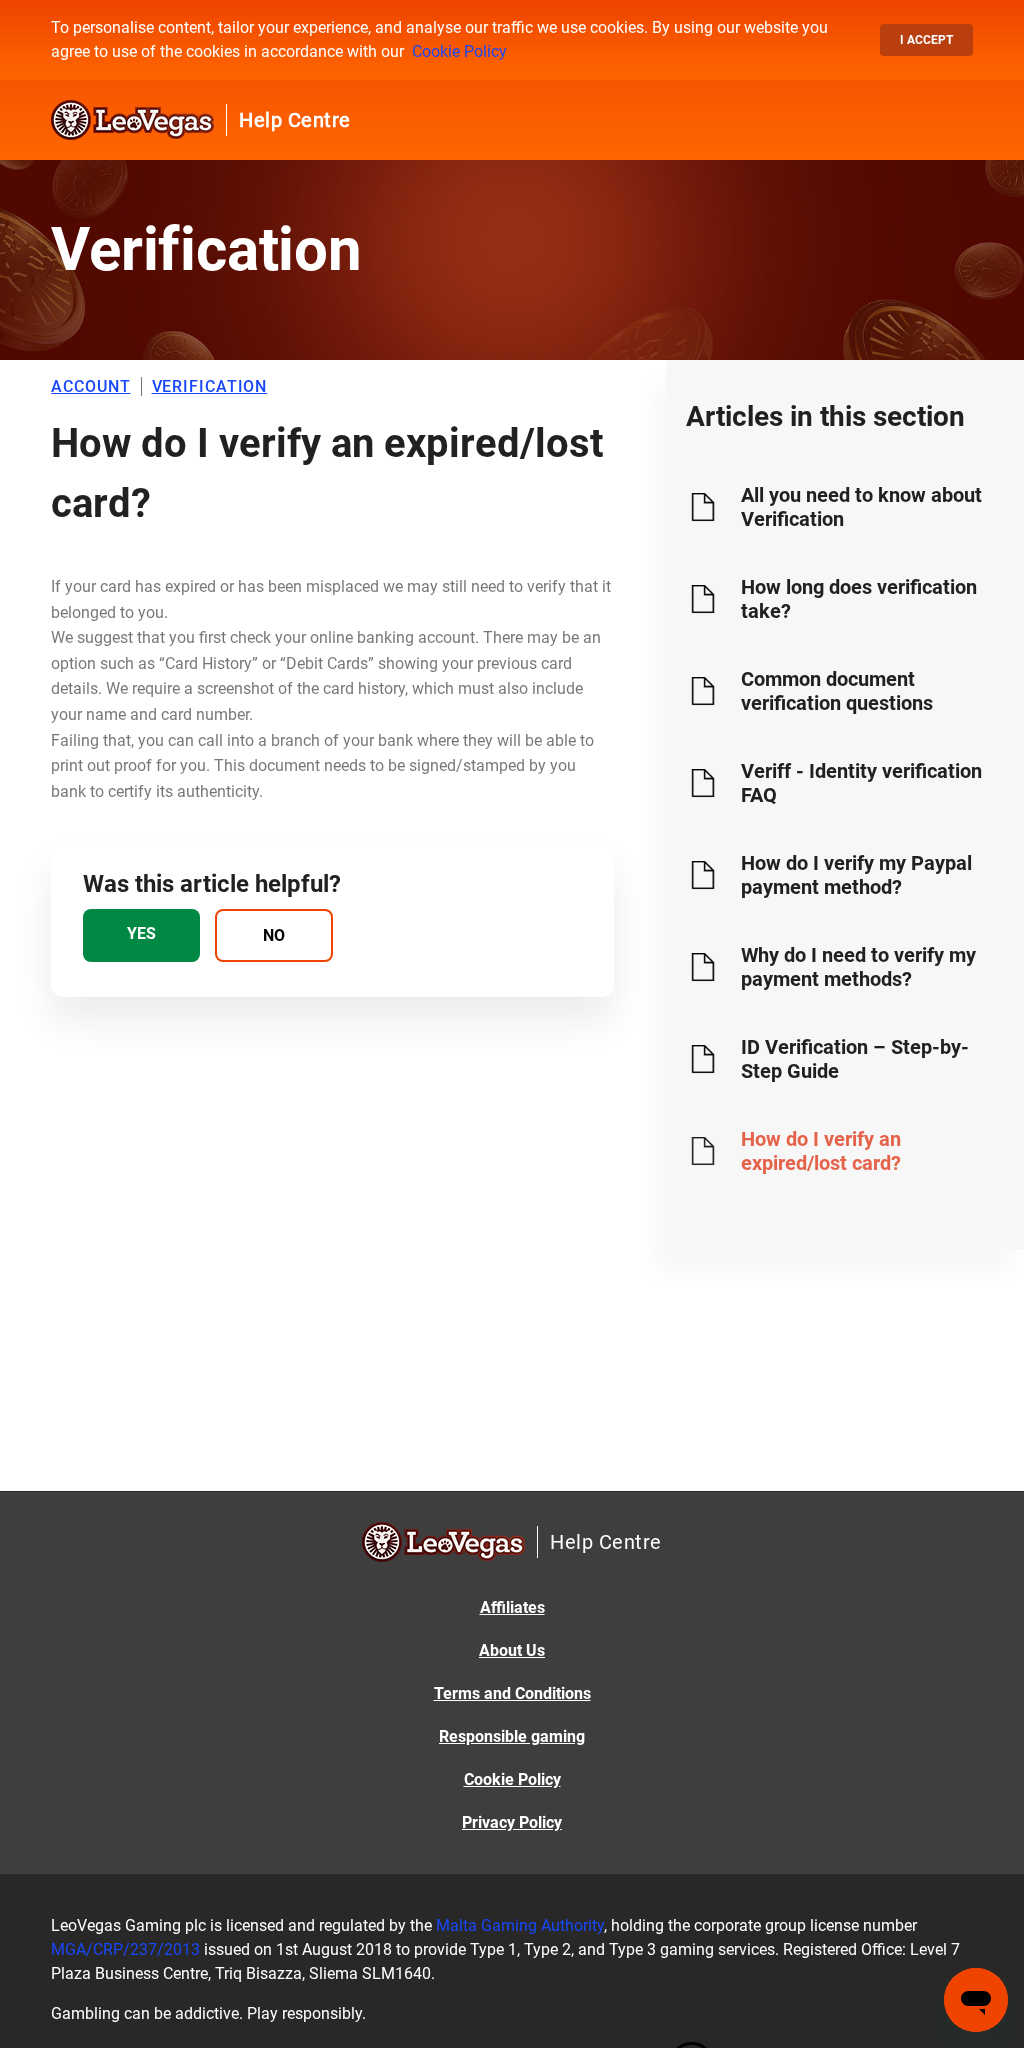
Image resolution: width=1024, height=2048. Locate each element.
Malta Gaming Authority (520, 1925)
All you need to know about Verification (861, 507)
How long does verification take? (859, 599)
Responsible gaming (512, 1736)
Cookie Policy (459, 51)
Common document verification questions (837, 691)
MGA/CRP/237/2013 (125, 1949)
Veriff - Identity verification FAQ (861, 783)
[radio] (141, 935)
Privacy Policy (512, 1822)
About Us (512, 1650)
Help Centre (295, 120)
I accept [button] (926, 40)
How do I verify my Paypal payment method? (856, 875)
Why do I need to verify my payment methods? (858, 967)
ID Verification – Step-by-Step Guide (855, 1059)
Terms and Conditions (512, 1693)
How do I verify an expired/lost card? (821, 1151)
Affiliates (512, 1607)
